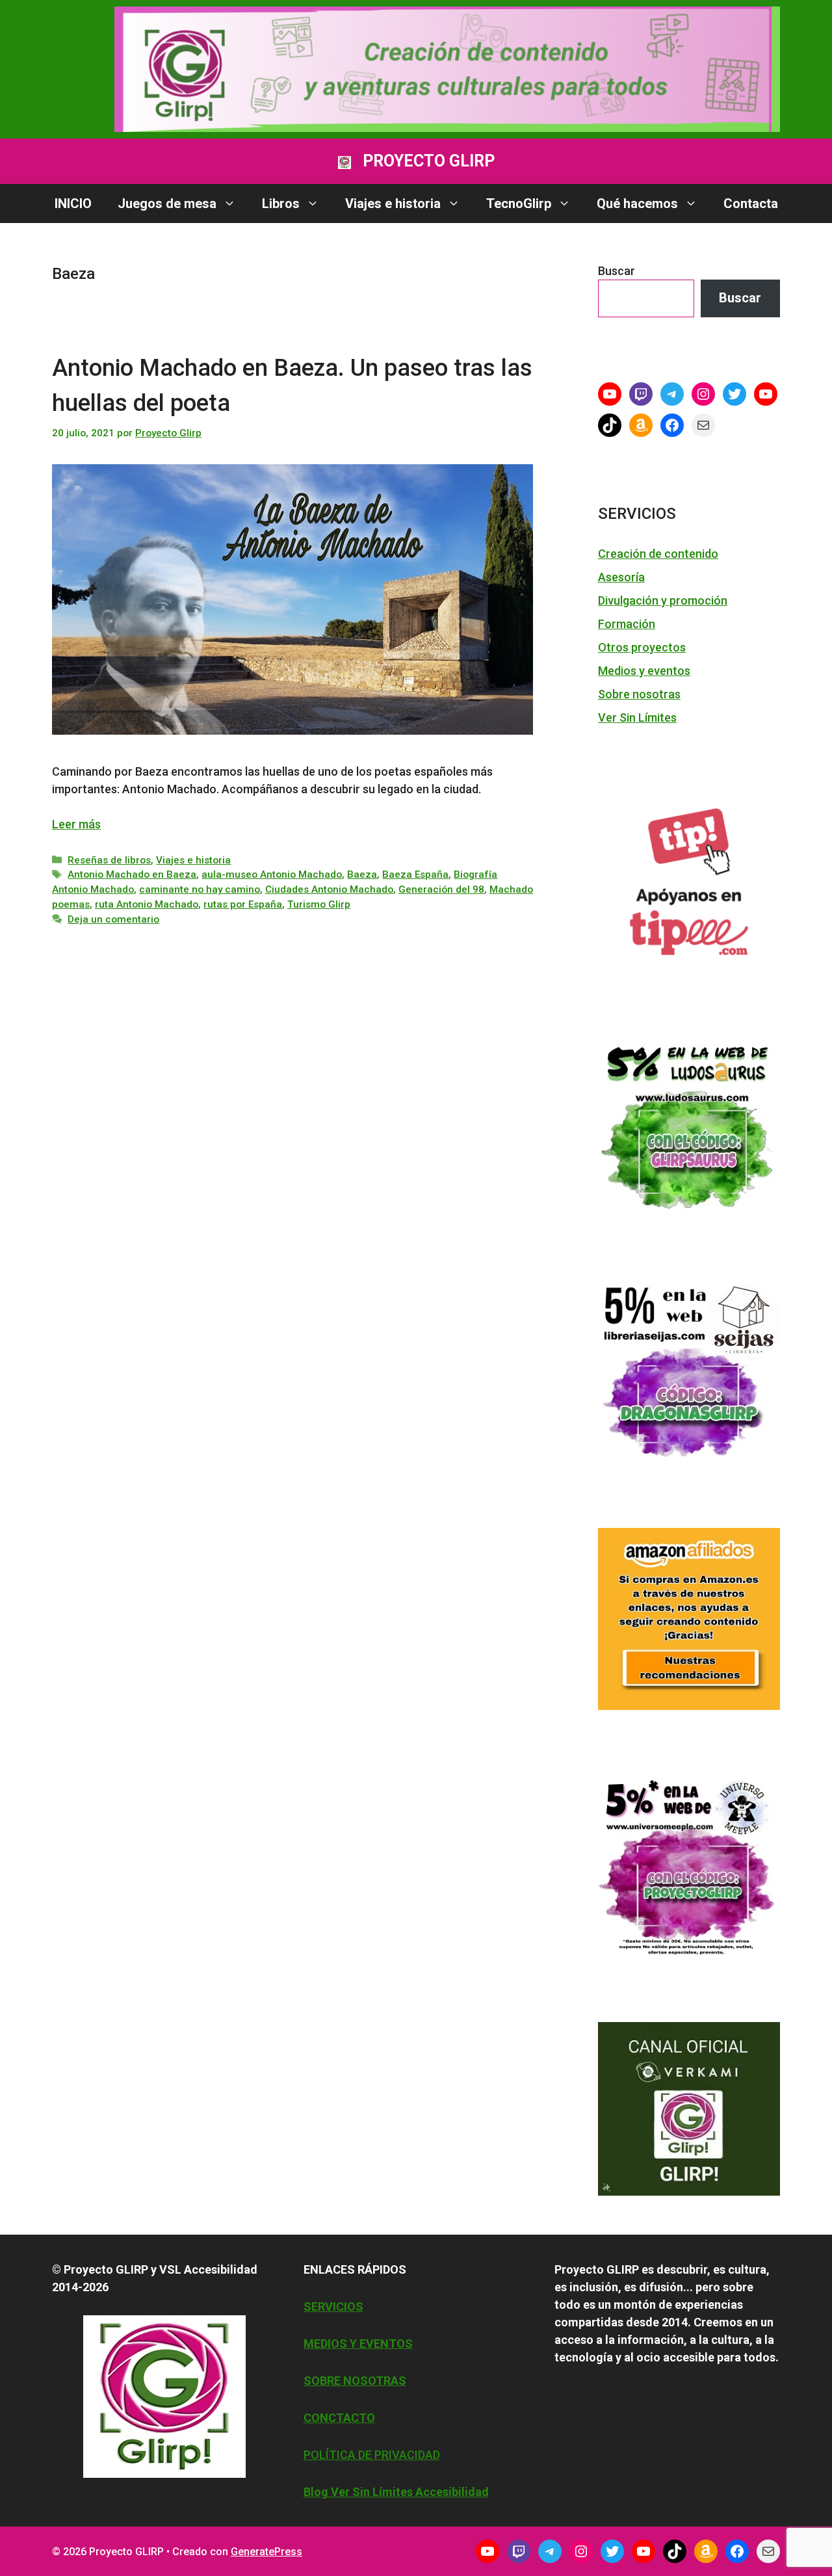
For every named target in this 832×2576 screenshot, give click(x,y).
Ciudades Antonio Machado (329, 889)
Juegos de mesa (167, 204)
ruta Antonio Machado (147, 904)
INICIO (73, 204)
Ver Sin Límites (637, 717)
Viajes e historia (393, 204)
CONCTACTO (339, 2418)
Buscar (617, 271)
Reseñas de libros (109, 860)
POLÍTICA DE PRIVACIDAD (372, 2455)
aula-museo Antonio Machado (272, 874)
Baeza (362, 874)
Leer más (76, 824)
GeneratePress (266, 2552)
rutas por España (243, 904)
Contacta (751, 204)
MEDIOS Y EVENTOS (358, 2344)
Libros (281, 204)
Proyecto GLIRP (429, 161)
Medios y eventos (644, 671)
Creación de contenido (658, 554)
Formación (627, 624)
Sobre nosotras (639, 694)
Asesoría (621, 577)
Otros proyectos (642, 647)
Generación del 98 (441, 889)
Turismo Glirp (319, 904)
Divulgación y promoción (663, 600)
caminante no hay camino (200, 889)
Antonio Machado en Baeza (132, 874)
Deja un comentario (113, 919)
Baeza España (415, 874)
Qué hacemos (637, 204)
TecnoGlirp (519, 204)
